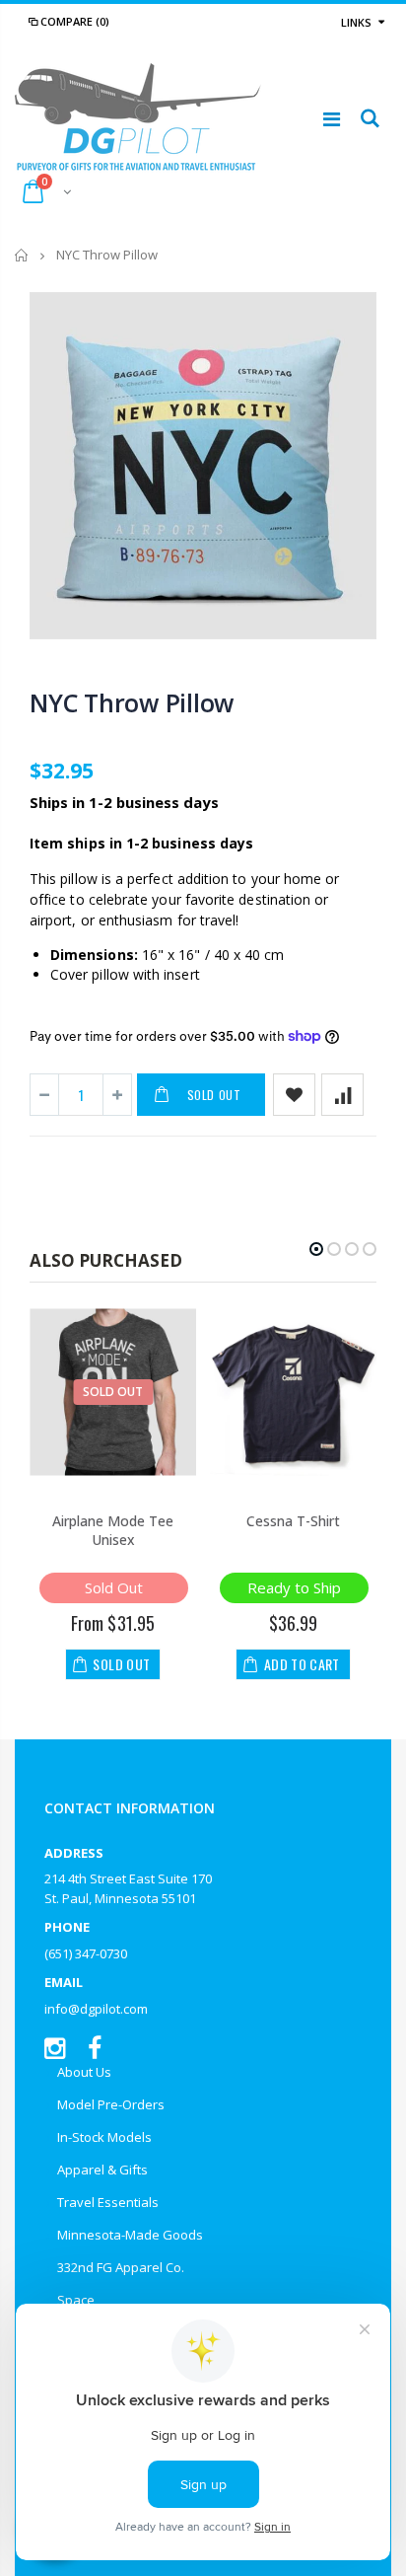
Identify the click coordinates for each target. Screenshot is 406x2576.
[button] (316, 1249)
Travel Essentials (108, 2202)
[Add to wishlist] (294, 1095)
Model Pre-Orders (111, 2104)
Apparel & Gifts (102, 2170)
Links (356, 22)
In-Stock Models (104, 2137)
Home (22, 255)
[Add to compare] (342, 1095)
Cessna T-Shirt (293, 1521)
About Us (84, 2072)
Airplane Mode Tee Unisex (113, 1530)
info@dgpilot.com (96, 2009)
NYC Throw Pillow (132, 702)
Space (76, 2300)
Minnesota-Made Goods (130, 2235)
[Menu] (332, 119)
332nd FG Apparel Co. (121, 2267)
